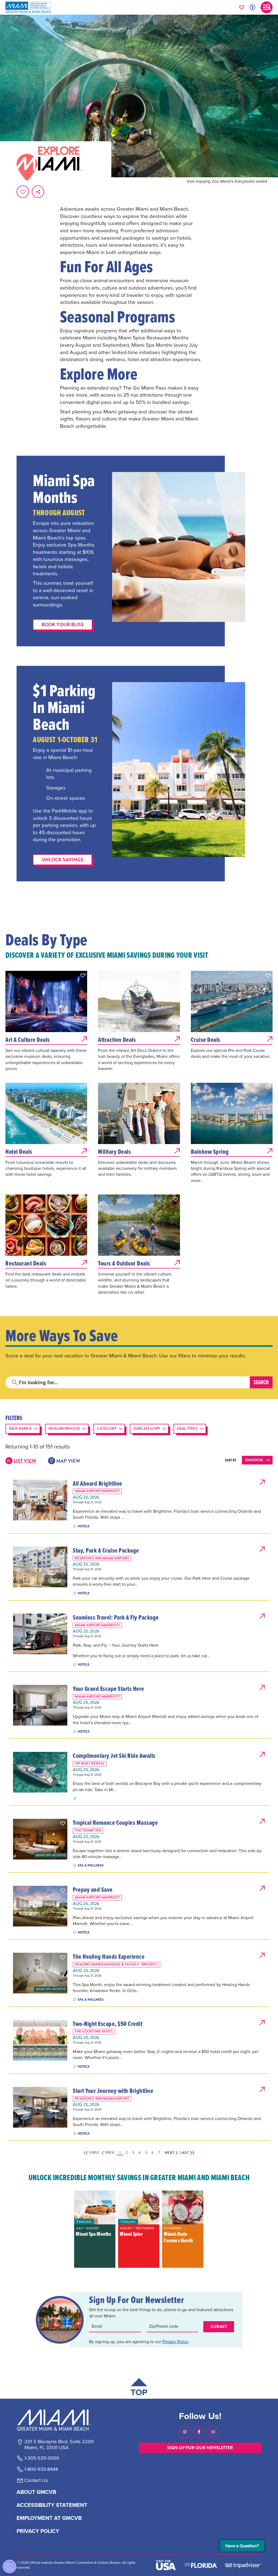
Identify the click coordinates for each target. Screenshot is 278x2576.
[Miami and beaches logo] (59, 2420)
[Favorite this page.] (23, 192)
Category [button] (107, 1429)
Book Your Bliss (63, 624)
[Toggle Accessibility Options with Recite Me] (252, 7)
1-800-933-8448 (41, 2469)
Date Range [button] (20, 1429)
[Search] (261, 1382)
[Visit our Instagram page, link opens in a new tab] (185, 2432)
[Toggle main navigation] (267, 7)
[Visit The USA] (166, 2565)
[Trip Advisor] (243, 2565)
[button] (83, 975)
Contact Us (36, 2481)
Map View (68, 1461)
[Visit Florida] (201, 2565)
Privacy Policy (175, 2342)
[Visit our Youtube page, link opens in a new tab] (213, 2432)
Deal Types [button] (187, 1429)
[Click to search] (15, 1382)
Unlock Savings (62, 860)
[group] (95, 2229)
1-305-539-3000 (42, 2458)
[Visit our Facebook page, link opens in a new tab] (199, 2432)
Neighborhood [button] (64, 1429)
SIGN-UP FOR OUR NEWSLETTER (200, 2448)
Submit (219, 2327)
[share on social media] (38, 192)
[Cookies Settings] (10, 2567)
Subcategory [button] (147, 1429)
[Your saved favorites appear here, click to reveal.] (242, 7)
